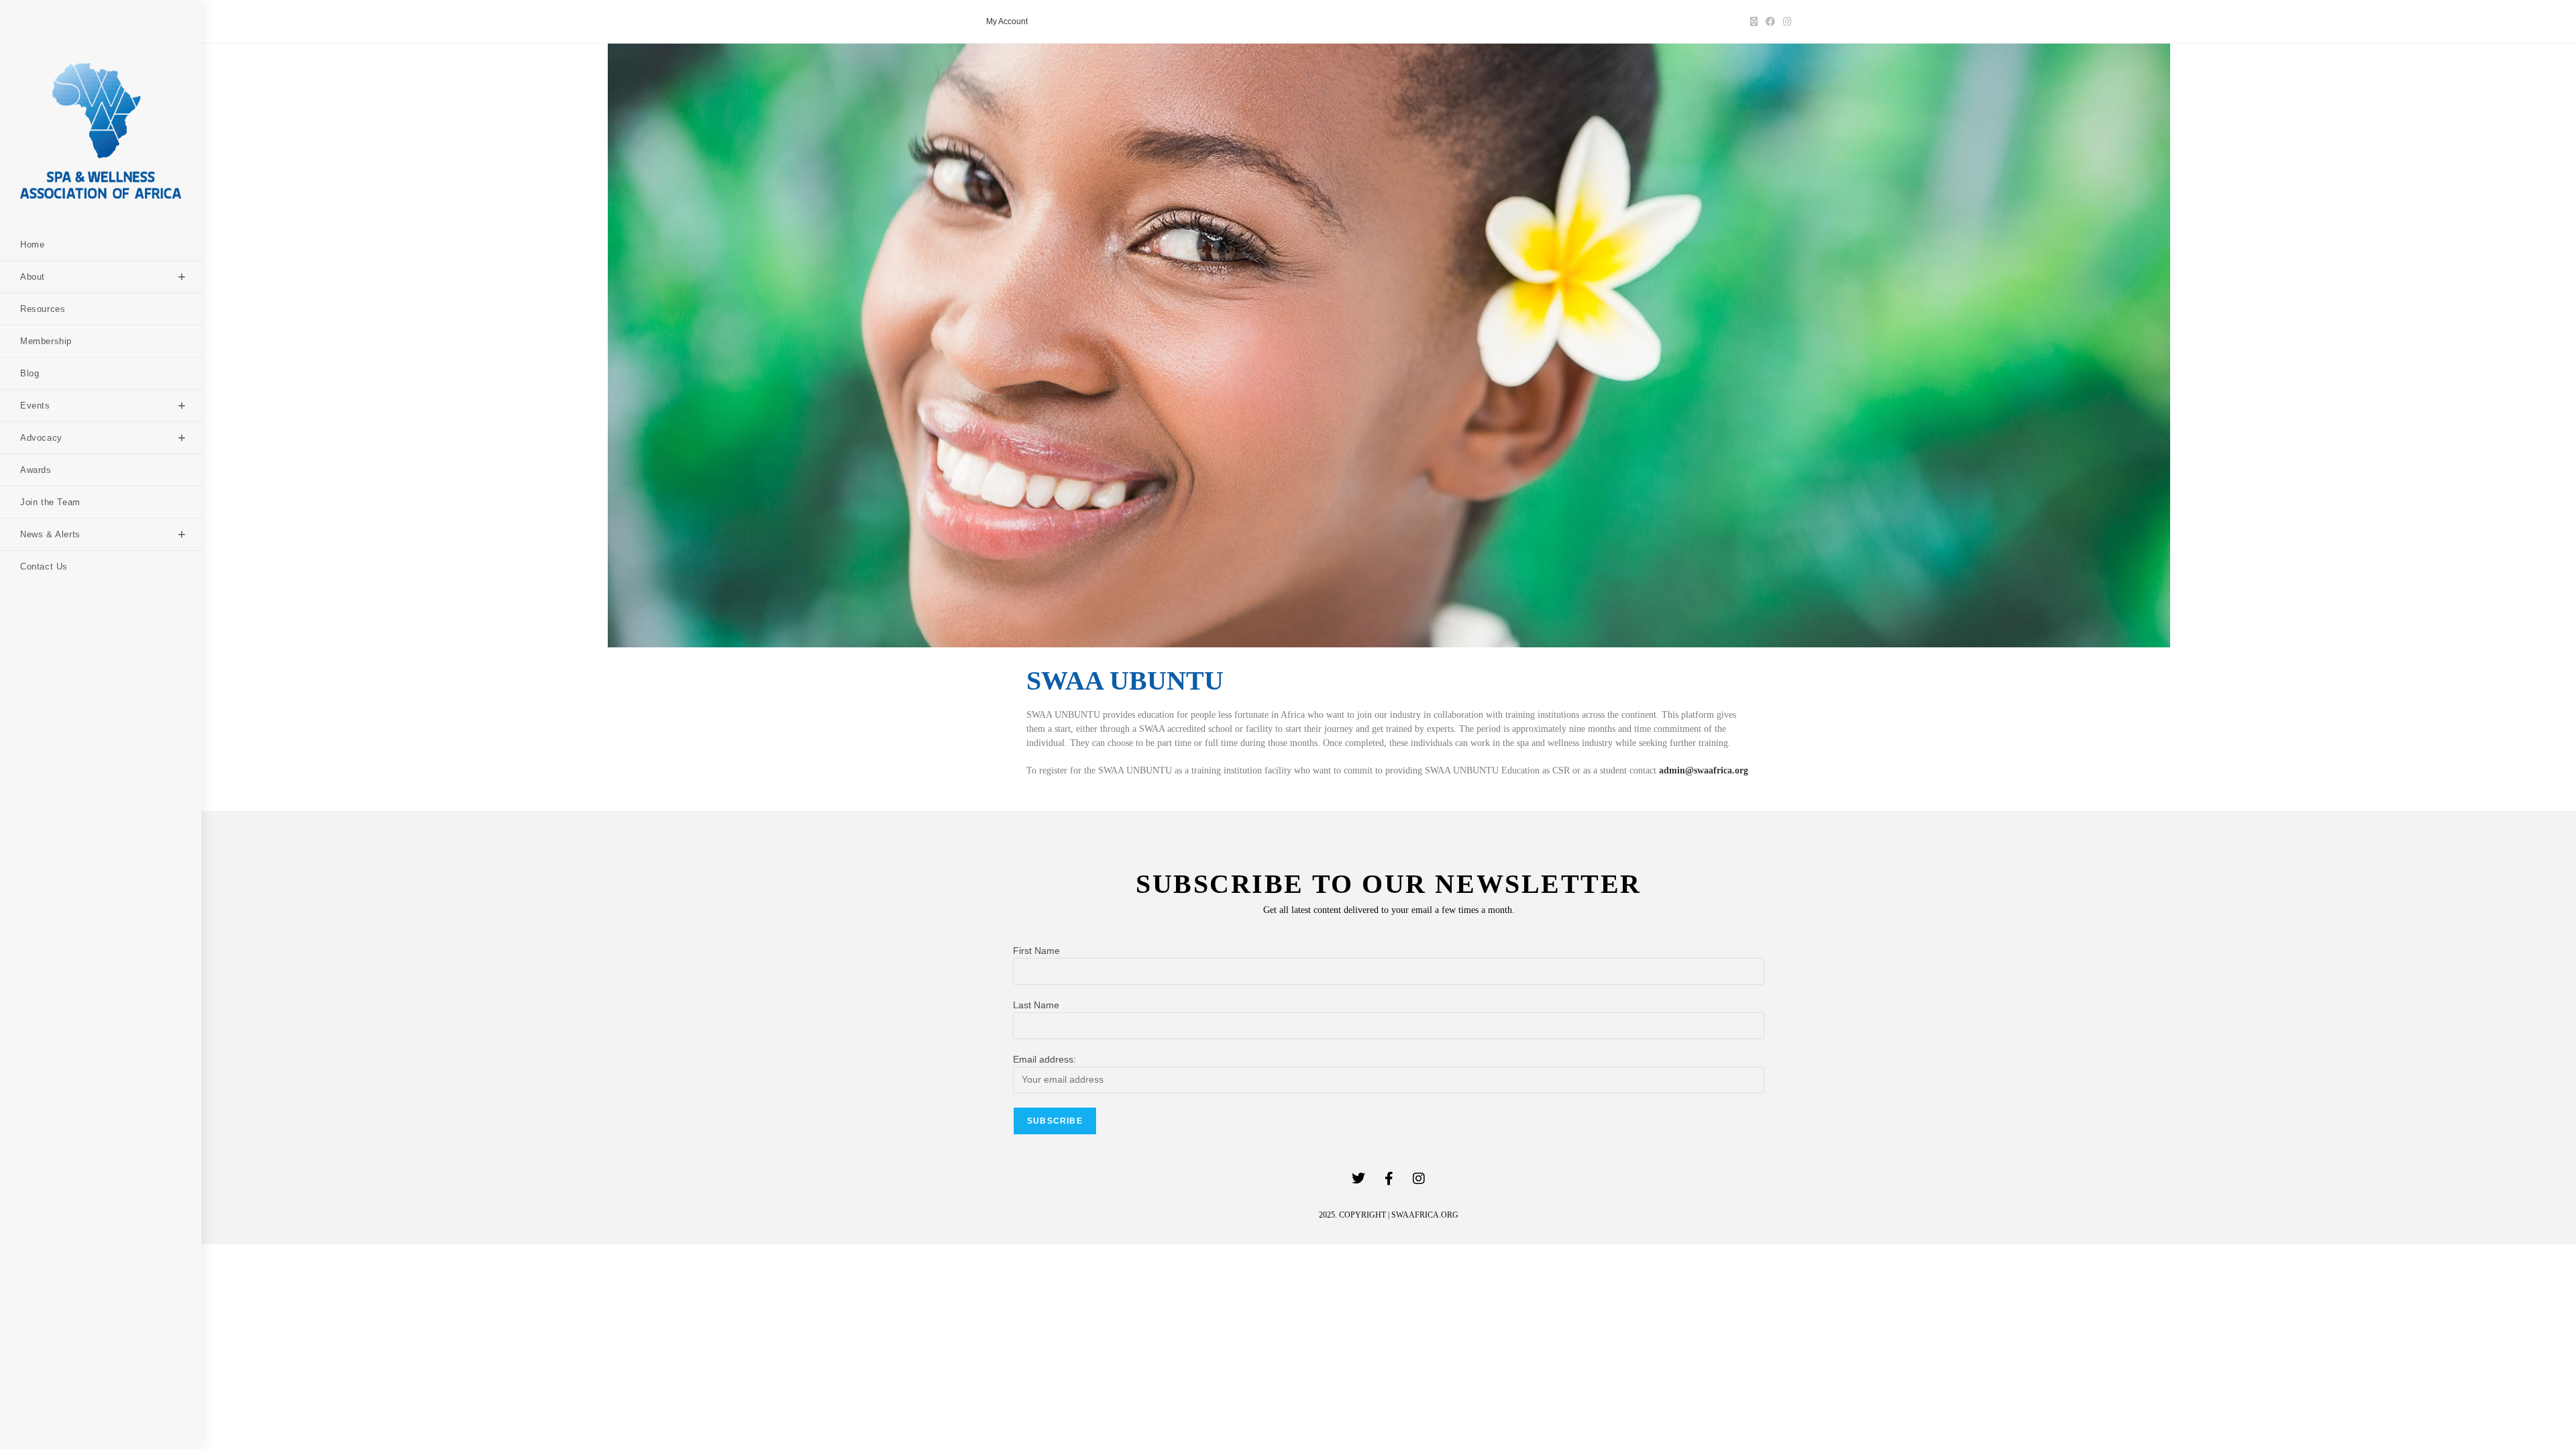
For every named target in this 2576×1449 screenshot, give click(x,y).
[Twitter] (1358, 1179)
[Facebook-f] (1389, 1179)
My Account (1007, 21)
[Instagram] (1419, 1179)
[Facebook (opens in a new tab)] (1770, 21)
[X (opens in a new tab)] (1754, 21)
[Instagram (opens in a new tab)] (1785, 21)
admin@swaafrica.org (1704, 770)
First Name (1036, 951)
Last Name (1036, 1005)
